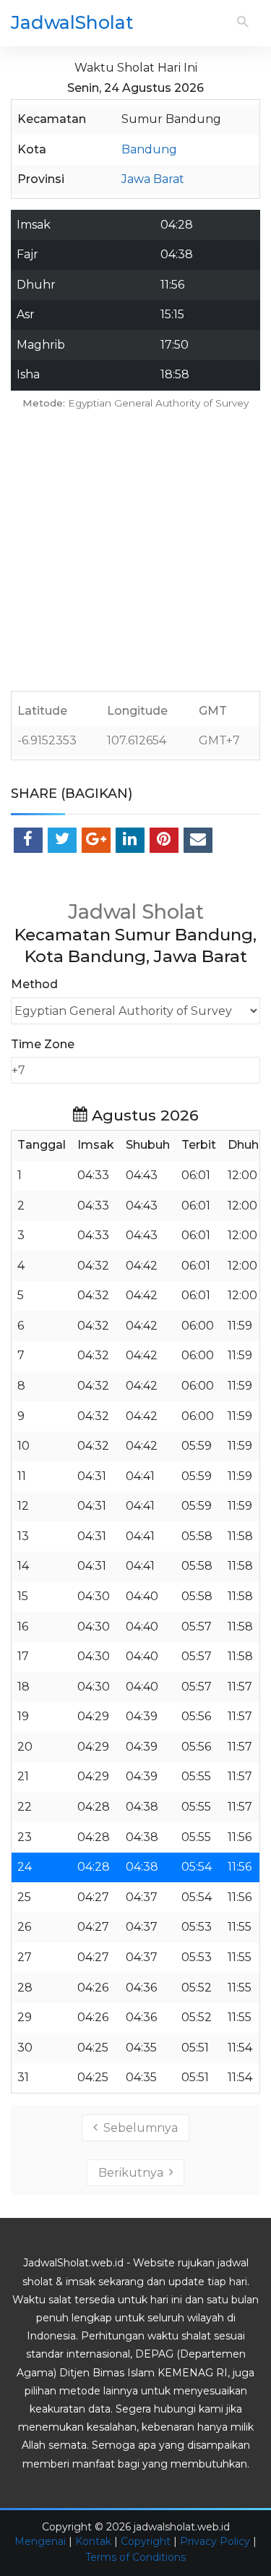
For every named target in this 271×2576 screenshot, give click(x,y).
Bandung (149, 149)
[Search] (243, 23)
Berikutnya (134, 2173)
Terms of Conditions (135, 2557)
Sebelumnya (138, 2128)
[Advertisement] (135, 555)
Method (34, 984)
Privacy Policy (215, 2541)
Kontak (93, 2541)
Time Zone (43, 1044)
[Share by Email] (198, 840)
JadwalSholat (72, 22)
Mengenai (40, 2541)
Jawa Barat (153, 179)
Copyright (146, 2541)
